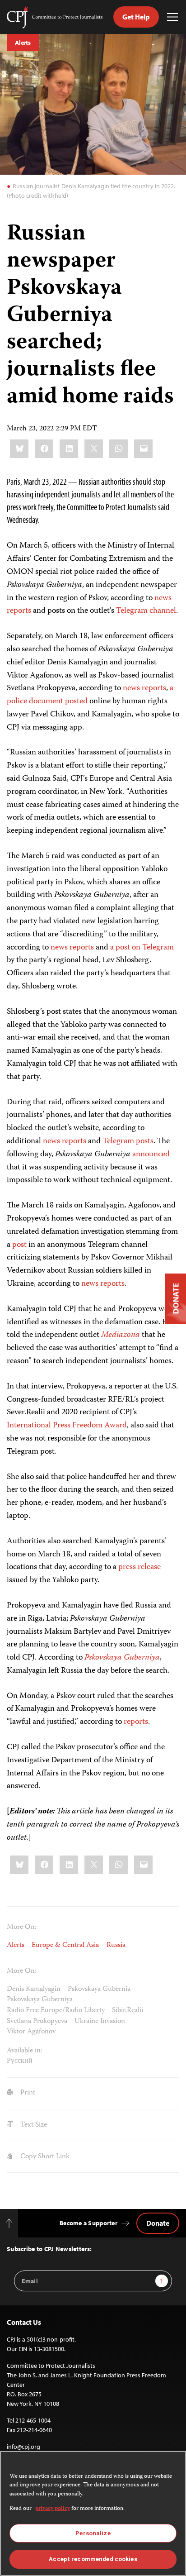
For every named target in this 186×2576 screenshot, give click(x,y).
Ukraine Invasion (100, 2021)
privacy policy (53, 2509)
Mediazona (121, 1335)
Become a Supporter (88, 2223)
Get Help (136, 17)
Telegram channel (146, 611)
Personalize (93, 2533)
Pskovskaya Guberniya (40, 2000)
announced (151, 1154)
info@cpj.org (23, 2447)
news (163, 598)
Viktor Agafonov (31, 2032)
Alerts (23, 43)
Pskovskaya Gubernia (99, 1989)
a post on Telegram (142, 948)
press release (139, 1567)
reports (19, 611)
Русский (20, 2061)
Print (27, 2093)
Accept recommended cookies (93, 2559)
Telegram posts (128, 1141)
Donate (158, 2223)
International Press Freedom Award (67, 1426)
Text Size (33, 2125)
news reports (72, 948)
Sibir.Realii (128, 2011)
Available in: (25, 2051)
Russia (116, 1945)
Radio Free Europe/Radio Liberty (56, 2011)
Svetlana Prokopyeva (37, 2021)
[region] (93, 2513)
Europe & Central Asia (65, 1945)
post (19, 1245)
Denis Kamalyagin (34, 1989)
